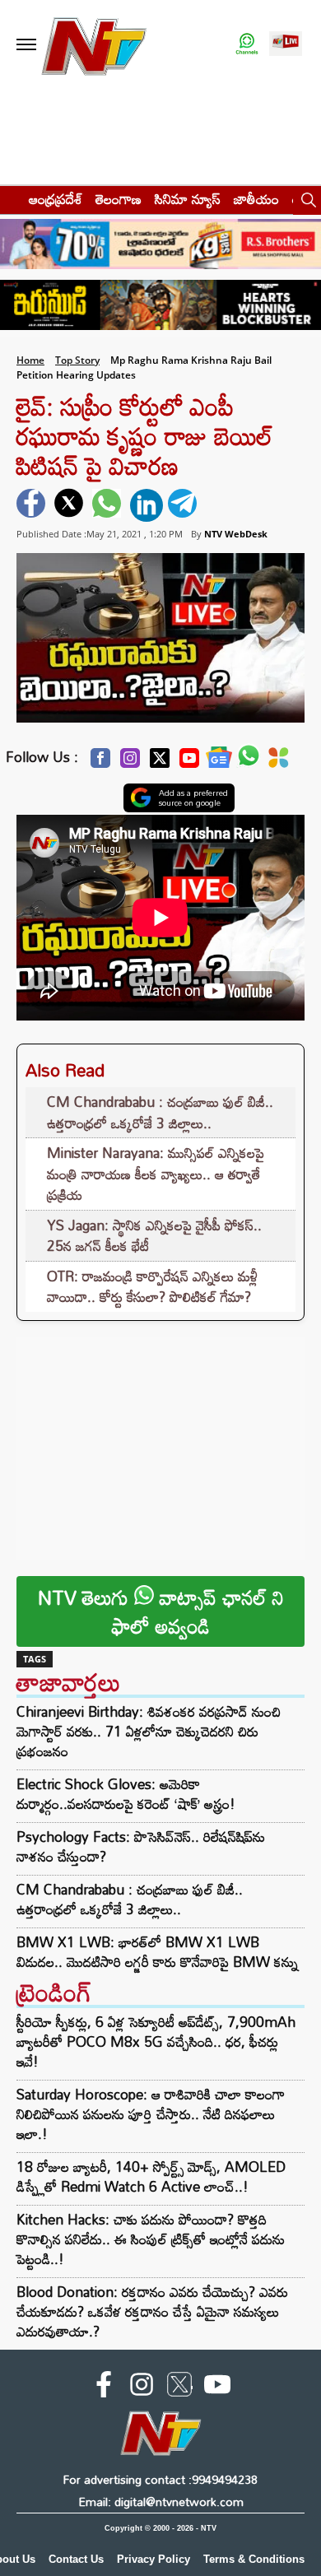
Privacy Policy (154, 2559)
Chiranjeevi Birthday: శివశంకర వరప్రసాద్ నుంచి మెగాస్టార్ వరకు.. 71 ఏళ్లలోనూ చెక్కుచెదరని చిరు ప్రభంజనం (149, 1732)
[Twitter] (160, 763)
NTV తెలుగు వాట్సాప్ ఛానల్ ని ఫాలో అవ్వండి (161, 1611)
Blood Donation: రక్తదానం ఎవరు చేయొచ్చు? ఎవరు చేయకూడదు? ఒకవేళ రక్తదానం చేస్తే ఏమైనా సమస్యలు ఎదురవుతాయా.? (152, 2311)
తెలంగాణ (119, 199)
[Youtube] (189, 763)
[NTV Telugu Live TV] (286, 45)
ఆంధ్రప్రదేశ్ (56, 199)
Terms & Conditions (254, 2559)
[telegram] (184, 505)
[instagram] (142, 2388)
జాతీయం (256, 199)
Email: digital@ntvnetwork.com (161, 2502)
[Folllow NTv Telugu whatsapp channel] (247, 45)
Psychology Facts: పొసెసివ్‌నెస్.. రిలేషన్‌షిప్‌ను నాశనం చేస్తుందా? (141, 1847)
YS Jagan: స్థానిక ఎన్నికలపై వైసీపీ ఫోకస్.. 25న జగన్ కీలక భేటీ (154, 1236)
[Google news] (219, 762)
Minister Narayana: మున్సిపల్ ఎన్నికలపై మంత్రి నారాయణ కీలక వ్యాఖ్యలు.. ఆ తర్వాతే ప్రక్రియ (156, 1174)
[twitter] (71, 505)
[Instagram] (130, 763)
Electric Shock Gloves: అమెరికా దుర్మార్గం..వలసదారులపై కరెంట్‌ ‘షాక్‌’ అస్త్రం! (126, 1794)
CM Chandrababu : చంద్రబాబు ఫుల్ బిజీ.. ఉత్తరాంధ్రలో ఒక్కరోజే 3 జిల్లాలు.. (160, 1112)
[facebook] (33, 505)
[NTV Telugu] (94, 45)
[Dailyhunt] (279, 762)
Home (30, 360)
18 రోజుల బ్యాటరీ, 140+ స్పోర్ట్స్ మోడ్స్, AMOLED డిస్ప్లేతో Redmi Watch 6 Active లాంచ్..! (151, 2176)
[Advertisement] (160, 1440)
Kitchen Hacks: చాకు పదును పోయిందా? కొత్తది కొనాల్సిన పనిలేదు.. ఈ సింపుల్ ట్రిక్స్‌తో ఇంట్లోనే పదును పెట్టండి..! (151, 2239)
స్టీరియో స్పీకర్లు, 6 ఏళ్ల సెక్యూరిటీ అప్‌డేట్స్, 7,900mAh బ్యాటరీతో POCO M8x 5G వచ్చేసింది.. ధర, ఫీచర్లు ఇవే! (156, 2041)
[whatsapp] (109, 505)
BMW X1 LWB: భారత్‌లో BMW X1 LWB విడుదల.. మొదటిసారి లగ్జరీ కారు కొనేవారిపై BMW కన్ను (157, 1952)
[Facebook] (100, 763)
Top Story (77, 360)
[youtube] (217, 2388)
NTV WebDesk (236, 534)
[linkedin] (147, 505)
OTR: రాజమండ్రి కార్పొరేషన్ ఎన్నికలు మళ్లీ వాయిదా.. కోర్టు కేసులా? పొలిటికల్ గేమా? (152, 1287)
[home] (9, 199)
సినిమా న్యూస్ (188, 199)
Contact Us (76, 2559)
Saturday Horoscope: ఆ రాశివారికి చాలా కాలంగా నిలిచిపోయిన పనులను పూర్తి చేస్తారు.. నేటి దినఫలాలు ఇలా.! (151, 2114)
